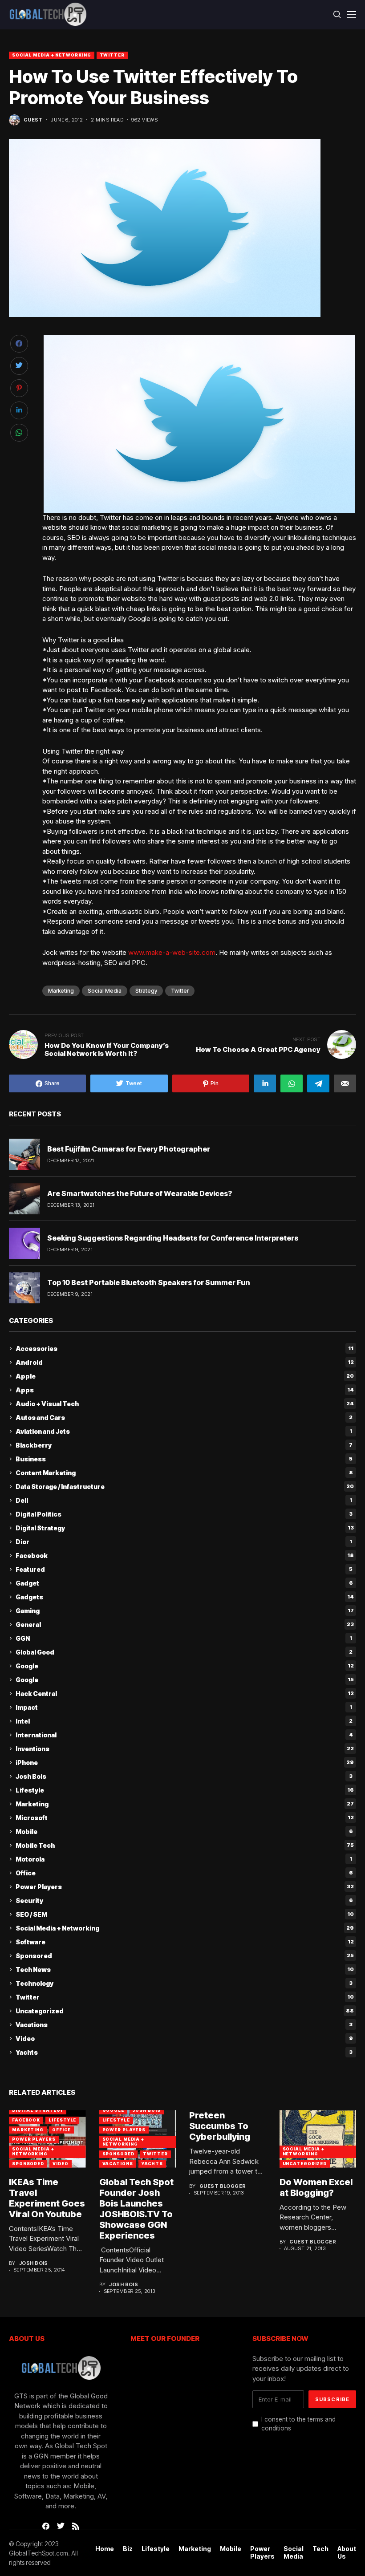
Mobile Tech (185, 1845)
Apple (185, 1376)
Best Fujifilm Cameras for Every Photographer (129, 1149)
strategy (146, 991)
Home (105, 2549)
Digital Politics (184, 1514)
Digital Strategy (185, 1528)
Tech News (185, 1970)
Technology (184, 1983)
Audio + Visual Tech (185, 1404)
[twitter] (61, 2526)
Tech (320, 2549)
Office (184, 1873)
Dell (184, 1500)
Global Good (184, 1652)
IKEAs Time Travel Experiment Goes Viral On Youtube (47, 2198)
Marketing (61, 991)
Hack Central (185, 1694)
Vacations (184, 2025)
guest (33, 120)
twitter (180, 991)
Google (185, 1666)
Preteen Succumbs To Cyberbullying (220, 2126)
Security (184, 1901)
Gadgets (185, 1597)
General (185, 1625)
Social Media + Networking (52, 55)
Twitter (112, 55)
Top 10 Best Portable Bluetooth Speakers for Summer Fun (148, 1282)
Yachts (184, 2052)
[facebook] (46, 2526)
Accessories (185, 1349)
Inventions (185, 1749)
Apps (185, 1390)
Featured (184, 1569)
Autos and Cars (184, 1418)
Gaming (185, 1611)
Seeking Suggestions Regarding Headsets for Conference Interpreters (173, 1238)
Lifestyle (185, 1790)
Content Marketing (184, 1473)
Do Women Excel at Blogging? (316, 2187)
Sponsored (185, 1956)
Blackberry (184, 1445)
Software (185, 1942)
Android (185, 1362)
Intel (184, 1721)
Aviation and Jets (184, 1431)
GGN (184, 1638)
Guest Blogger (223, 2186)
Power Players (185, 1887)
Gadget (184, 1583)
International (184, 1735)
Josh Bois (184, 1776)
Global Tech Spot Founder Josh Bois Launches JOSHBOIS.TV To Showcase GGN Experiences (136, 2209)
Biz (128, 2549)
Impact (184, 1707)
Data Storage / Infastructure (185, 1487)
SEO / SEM (185, 1914)
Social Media (294, 2553)
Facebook (185, 1556)
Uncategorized (185, 2011)
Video (184, 2038)
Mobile (184, 1832)
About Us (347, 2553)
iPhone (185, 1763)
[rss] (76, 2526)
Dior (184, 1542)
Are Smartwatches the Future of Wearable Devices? (140, 1193)
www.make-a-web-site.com (172, 952)
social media (105, 991)
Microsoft (185, 1818)
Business (184, 1459)
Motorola (184, 1859)
